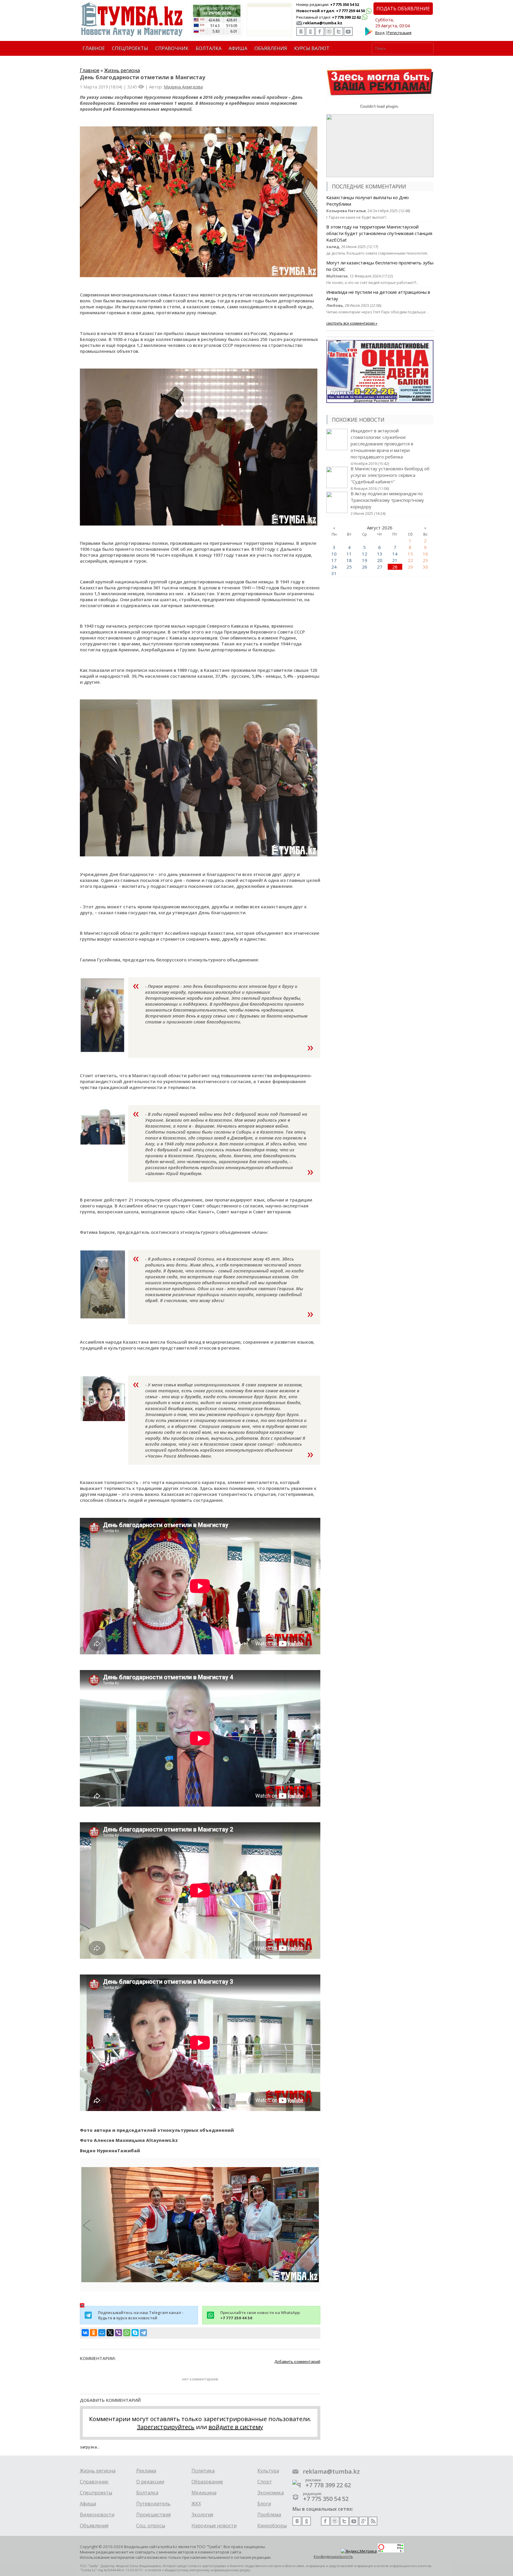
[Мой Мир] (102, 2333)
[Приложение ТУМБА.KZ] (369, 34)
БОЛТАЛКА (209, 48)
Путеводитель (153, 2504)
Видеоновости (97, 2515)
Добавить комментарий (297, 2361)
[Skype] (135, 2333)
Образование (207, 2482)
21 (395, 560)
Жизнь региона (122, 70)
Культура (268, 2471)
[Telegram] (143, 2333)
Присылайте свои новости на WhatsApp (260, 2315)
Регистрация (399, 33)
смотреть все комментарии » (352, 323)
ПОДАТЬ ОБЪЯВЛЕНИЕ (403, 9)
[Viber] (118, 2333)
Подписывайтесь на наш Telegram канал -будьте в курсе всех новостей (141, 2315)
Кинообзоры (272, 2526)
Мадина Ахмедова (183, 87)
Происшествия (153, 2515)
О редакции (150, 2482)
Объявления (94, 2526)
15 (410, 554)
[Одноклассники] (94, 2333)
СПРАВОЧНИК (172, 48)
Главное (90, 70)
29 (410, 567)
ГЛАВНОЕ (94, 48)
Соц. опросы (151, 2526)
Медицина (204, 2493)
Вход (380, 33)
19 (365, 560)
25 (349, 567)
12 (365, 554)
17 (334, 560)
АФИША (238, 48)
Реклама (146, 2471)
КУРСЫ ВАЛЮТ (312, 48)
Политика (203, 2471)
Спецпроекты (96, 2493)
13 (380, 554)
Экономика (271, 2493)
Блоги (264, 2504)
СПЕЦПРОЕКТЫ (130, 48)
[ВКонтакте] (85, 2333)
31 (334, 573)
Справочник (94, 2482)
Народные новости (214, 2526)
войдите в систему (236, 2427)
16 (425, 554)
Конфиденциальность (333, 2557)
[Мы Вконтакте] (301, 31)
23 (425, 560)
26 (365, 567)
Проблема (269, 2515)
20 (380, 560)
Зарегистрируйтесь (166, 2427)
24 (334, 567)
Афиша (88, 2504)
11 (349, 554)
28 (395, 567)
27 (380, 567)
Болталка (147, 2493)
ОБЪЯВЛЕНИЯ (271, 48)
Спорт (265, 2482)
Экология (202, 2515)
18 (349, 560)
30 (425, 567)
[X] (110, 2333)
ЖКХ (196, 2504)
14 (395, 554)
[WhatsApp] (127, 2333)
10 (334, 554)
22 (410, 560)
